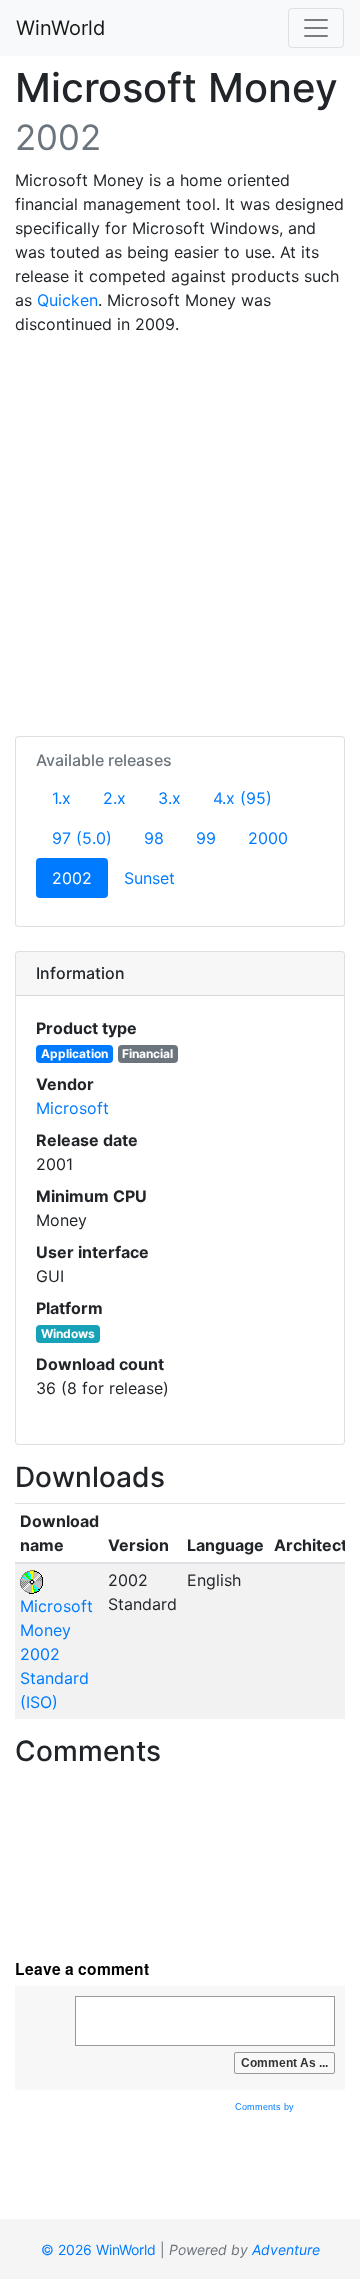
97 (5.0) (82, 838)
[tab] (180, 974)
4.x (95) (242, 798)
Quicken (67, 300)
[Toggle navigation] (316, 28)
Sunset (149, 878)
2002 (80, 877)
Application (74, 1053)
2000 (268, 838)
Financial (147, 1053)
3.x (169, 798)
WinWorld (60, 28)
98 (154, 838)
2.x (114, 798)
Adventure (286, 2249)
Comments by (266, 2107)
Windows (68, 1333)
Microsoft (72, 1108)
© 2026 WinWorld (98, 2249)
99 (206, 838)
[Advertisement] (180, 532)
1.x (61, 798)
